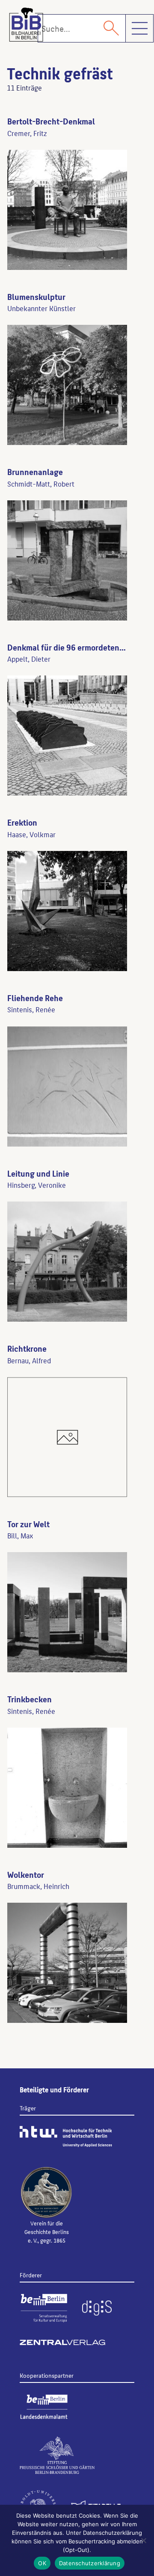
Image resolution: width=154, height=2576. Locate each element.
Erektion (22, 822)
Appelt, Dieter (29, 659)
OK (42, 2563)
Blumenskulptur (36, 297)
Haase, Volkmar (31, 834)
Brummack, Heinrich (38, 1886)
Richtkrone (27, 1348)
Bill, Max (20, 1535)
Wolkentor (26, 1874)
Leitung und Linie (38, 1173)
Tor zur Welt (28, 1524)
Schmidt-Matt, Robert (41, 484)
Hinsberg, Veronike (37, 1185)
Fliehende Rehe (35, 998)
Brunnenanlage (35, 472)
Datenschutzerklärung (90, 2563)
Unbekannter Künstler (41, 308)
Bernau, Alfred (29, 1360)
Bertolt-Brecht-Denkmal (51, 121)
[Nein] (143, 2540)
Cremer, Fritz (27, 133)
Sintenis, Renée (31, 1009)
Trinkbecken (30, 1699)
